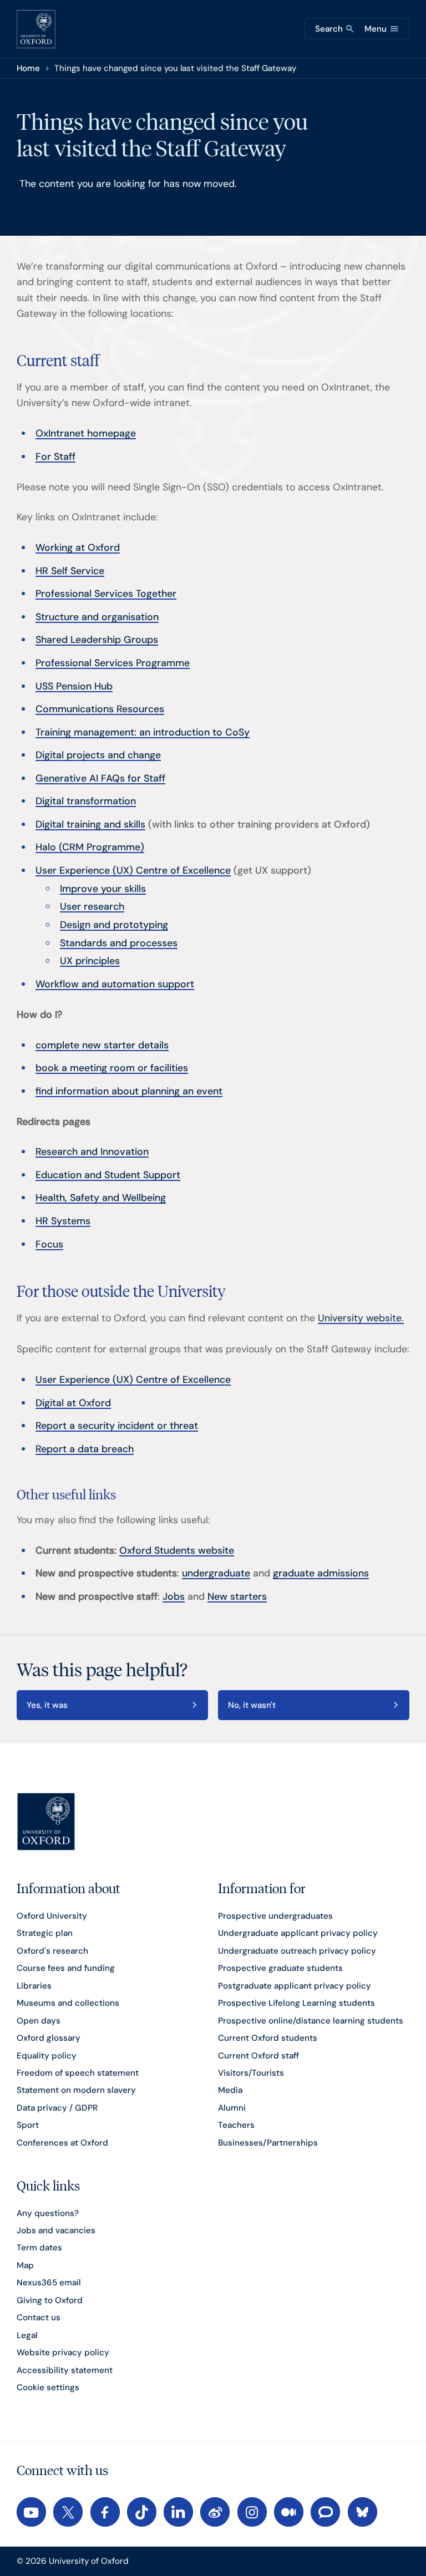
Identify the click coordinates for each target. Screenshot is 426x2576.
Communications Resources (100, 709)
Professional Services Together (106, 593)
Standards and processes (119, 943)
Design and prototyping (114, 924)
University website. (361, 1318)
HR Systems (63, 1221)
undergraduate (216, 1573)
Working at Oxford (78, 547)
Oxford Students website (177, 1550)
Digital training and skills (90, 824)
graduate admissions (321, 1573)
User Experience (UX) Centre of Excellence (133, 870)
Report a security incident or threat (117, 1425)
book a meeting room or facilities (112, 1068)
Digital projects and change (98, 755)
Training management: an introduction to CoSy (143, 732)
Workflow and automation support (115, 984)
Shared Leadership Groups (97, 639)
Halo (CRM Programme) (90, 847)
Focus (49, 1244)
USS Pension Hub (74, 686)
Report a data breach (85, 1449)
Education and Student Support (108, 1175)
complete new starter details (102, 1045)
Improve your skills (103, 888)
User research (92, 906)
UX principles (90, 960)
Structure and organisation (97, 617)
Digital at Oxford (73, 1403)
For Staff (55, 456)
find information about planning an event (129, 1091)
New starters (237, 1596)
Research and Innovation (92, 1151)
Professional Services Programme (113, 663)
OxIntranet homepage (86, 433)
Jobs (174, 1596)
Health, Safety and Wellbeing (101, 1197)
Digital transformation (86, 801)
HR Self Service (70, 571)
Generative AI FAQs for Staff (100, 778)
